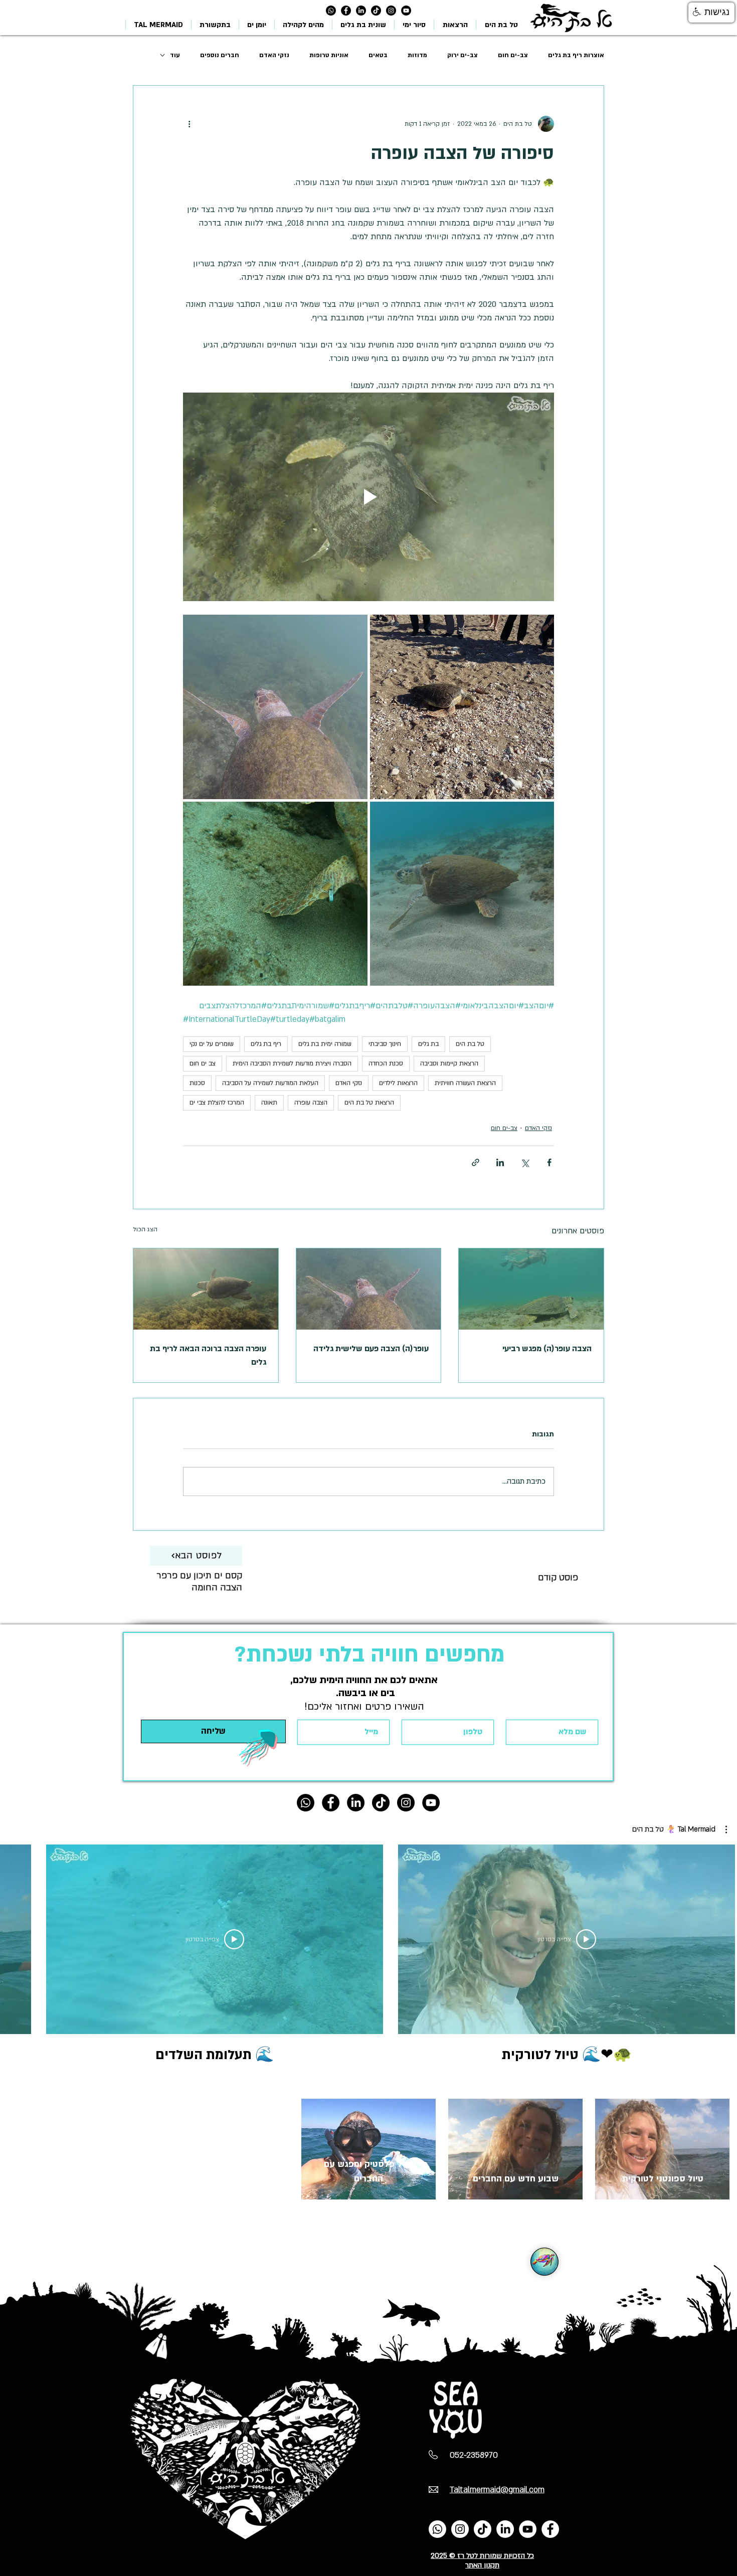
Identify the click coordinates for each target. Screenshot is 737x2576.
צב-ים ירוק (463, 55)
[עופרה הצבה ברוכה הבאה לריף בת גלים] (206, 1289)
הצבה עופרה (311, 1102)
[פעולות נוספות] (189, 124)
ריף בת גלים (266, 1044)
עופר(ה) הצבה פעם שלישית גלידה (371, 1349)
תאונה (269, 1102)
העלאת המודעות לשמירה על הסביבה (270, 1083)
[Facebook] (550, 2529)
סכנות (197, 1083)
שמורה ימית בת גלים (325, 1044)
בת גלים (428, 1044)
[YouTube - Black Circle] (406, 11)
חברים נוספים (220, 55)
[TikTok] (376, 11)
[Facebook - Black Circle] (346, 11)
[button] (680, 1829)
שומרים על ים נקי (212, 1044)
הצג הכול (145, 1229)
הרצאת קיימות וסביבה (449, 1063)
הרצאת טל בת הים (369, 1102)
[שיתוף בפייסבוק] (549, 1162)
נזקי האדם (274, 55)
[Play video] (368, 497)
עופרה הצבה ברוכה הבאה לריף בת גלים (208, 1355)
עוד (175, 55)
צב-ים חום (513, 55)
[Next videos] (14, 1937)
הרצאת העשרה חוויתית (465, 1083)
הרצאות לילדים (398, 1083)
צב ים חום (203, 1063)
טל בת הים (470, 1044)
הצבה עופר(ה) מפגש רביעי (547, 1349)
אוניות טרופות (329, 55)
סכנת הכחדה (386, 1063)
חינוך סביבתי (385, 1044)
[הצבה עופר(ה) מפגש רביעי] (531, 1289)
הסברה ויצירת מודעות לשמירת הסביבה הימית (292, 1063)
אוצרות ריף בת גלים (576, 55)
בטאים (378, 55)
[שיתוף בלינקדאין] (500, 1162)
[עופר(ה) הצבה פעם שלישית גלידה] (369, 1289)
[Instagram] (391, 11)
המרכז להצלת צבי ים (217, 1102)
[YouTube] (528, 2529)
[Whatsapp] (331, 11)
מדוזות (417, 55)
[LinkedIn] (361, 11)
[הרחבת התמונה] (462, 707)
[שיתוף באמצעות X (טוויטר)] (525, 1162)
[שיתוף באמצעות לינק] (476, 1162)
